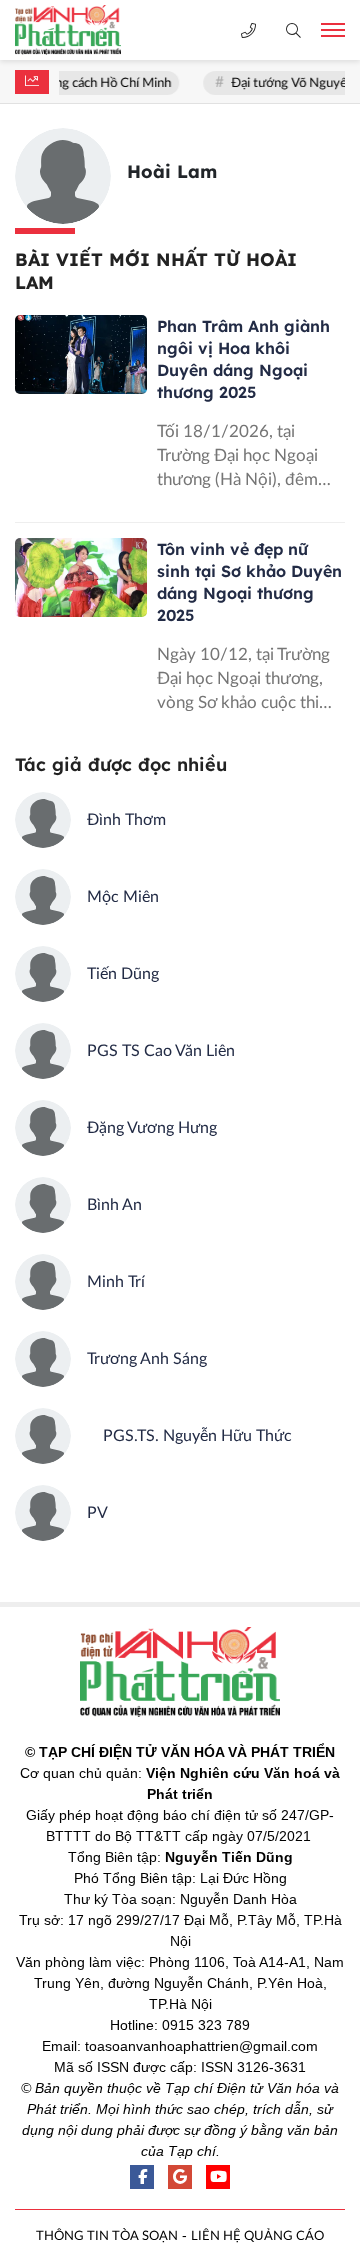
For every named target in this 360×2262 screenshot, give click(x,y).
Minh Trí (116, 1282)
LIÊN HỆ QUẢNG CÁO (257, 2236)
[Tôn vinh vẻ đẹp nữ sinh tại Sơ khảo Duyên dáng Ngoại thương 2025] (81, 577)
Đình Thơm (126, 820)
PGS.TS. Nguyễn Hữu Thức (189, 1436)
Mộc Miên (123, 897)
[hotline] (248, 30)
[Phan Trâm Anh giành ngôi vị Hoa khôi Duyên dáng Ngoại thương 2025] (81, 354)
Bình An (114, 1205)
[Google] (180, 2177)
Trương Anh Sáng (147, 1359)
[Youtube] (218, 2177)
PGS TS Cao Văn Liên (161, 1051)
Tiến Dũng (123, 974)
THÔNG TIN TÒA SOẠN (107, 2236)
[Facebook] (142, 2177)
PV (97, 1513)
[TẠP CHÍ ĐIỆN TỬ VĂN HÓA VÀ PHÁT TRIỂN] (85, 30)
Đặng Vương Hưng (152, 1128)
